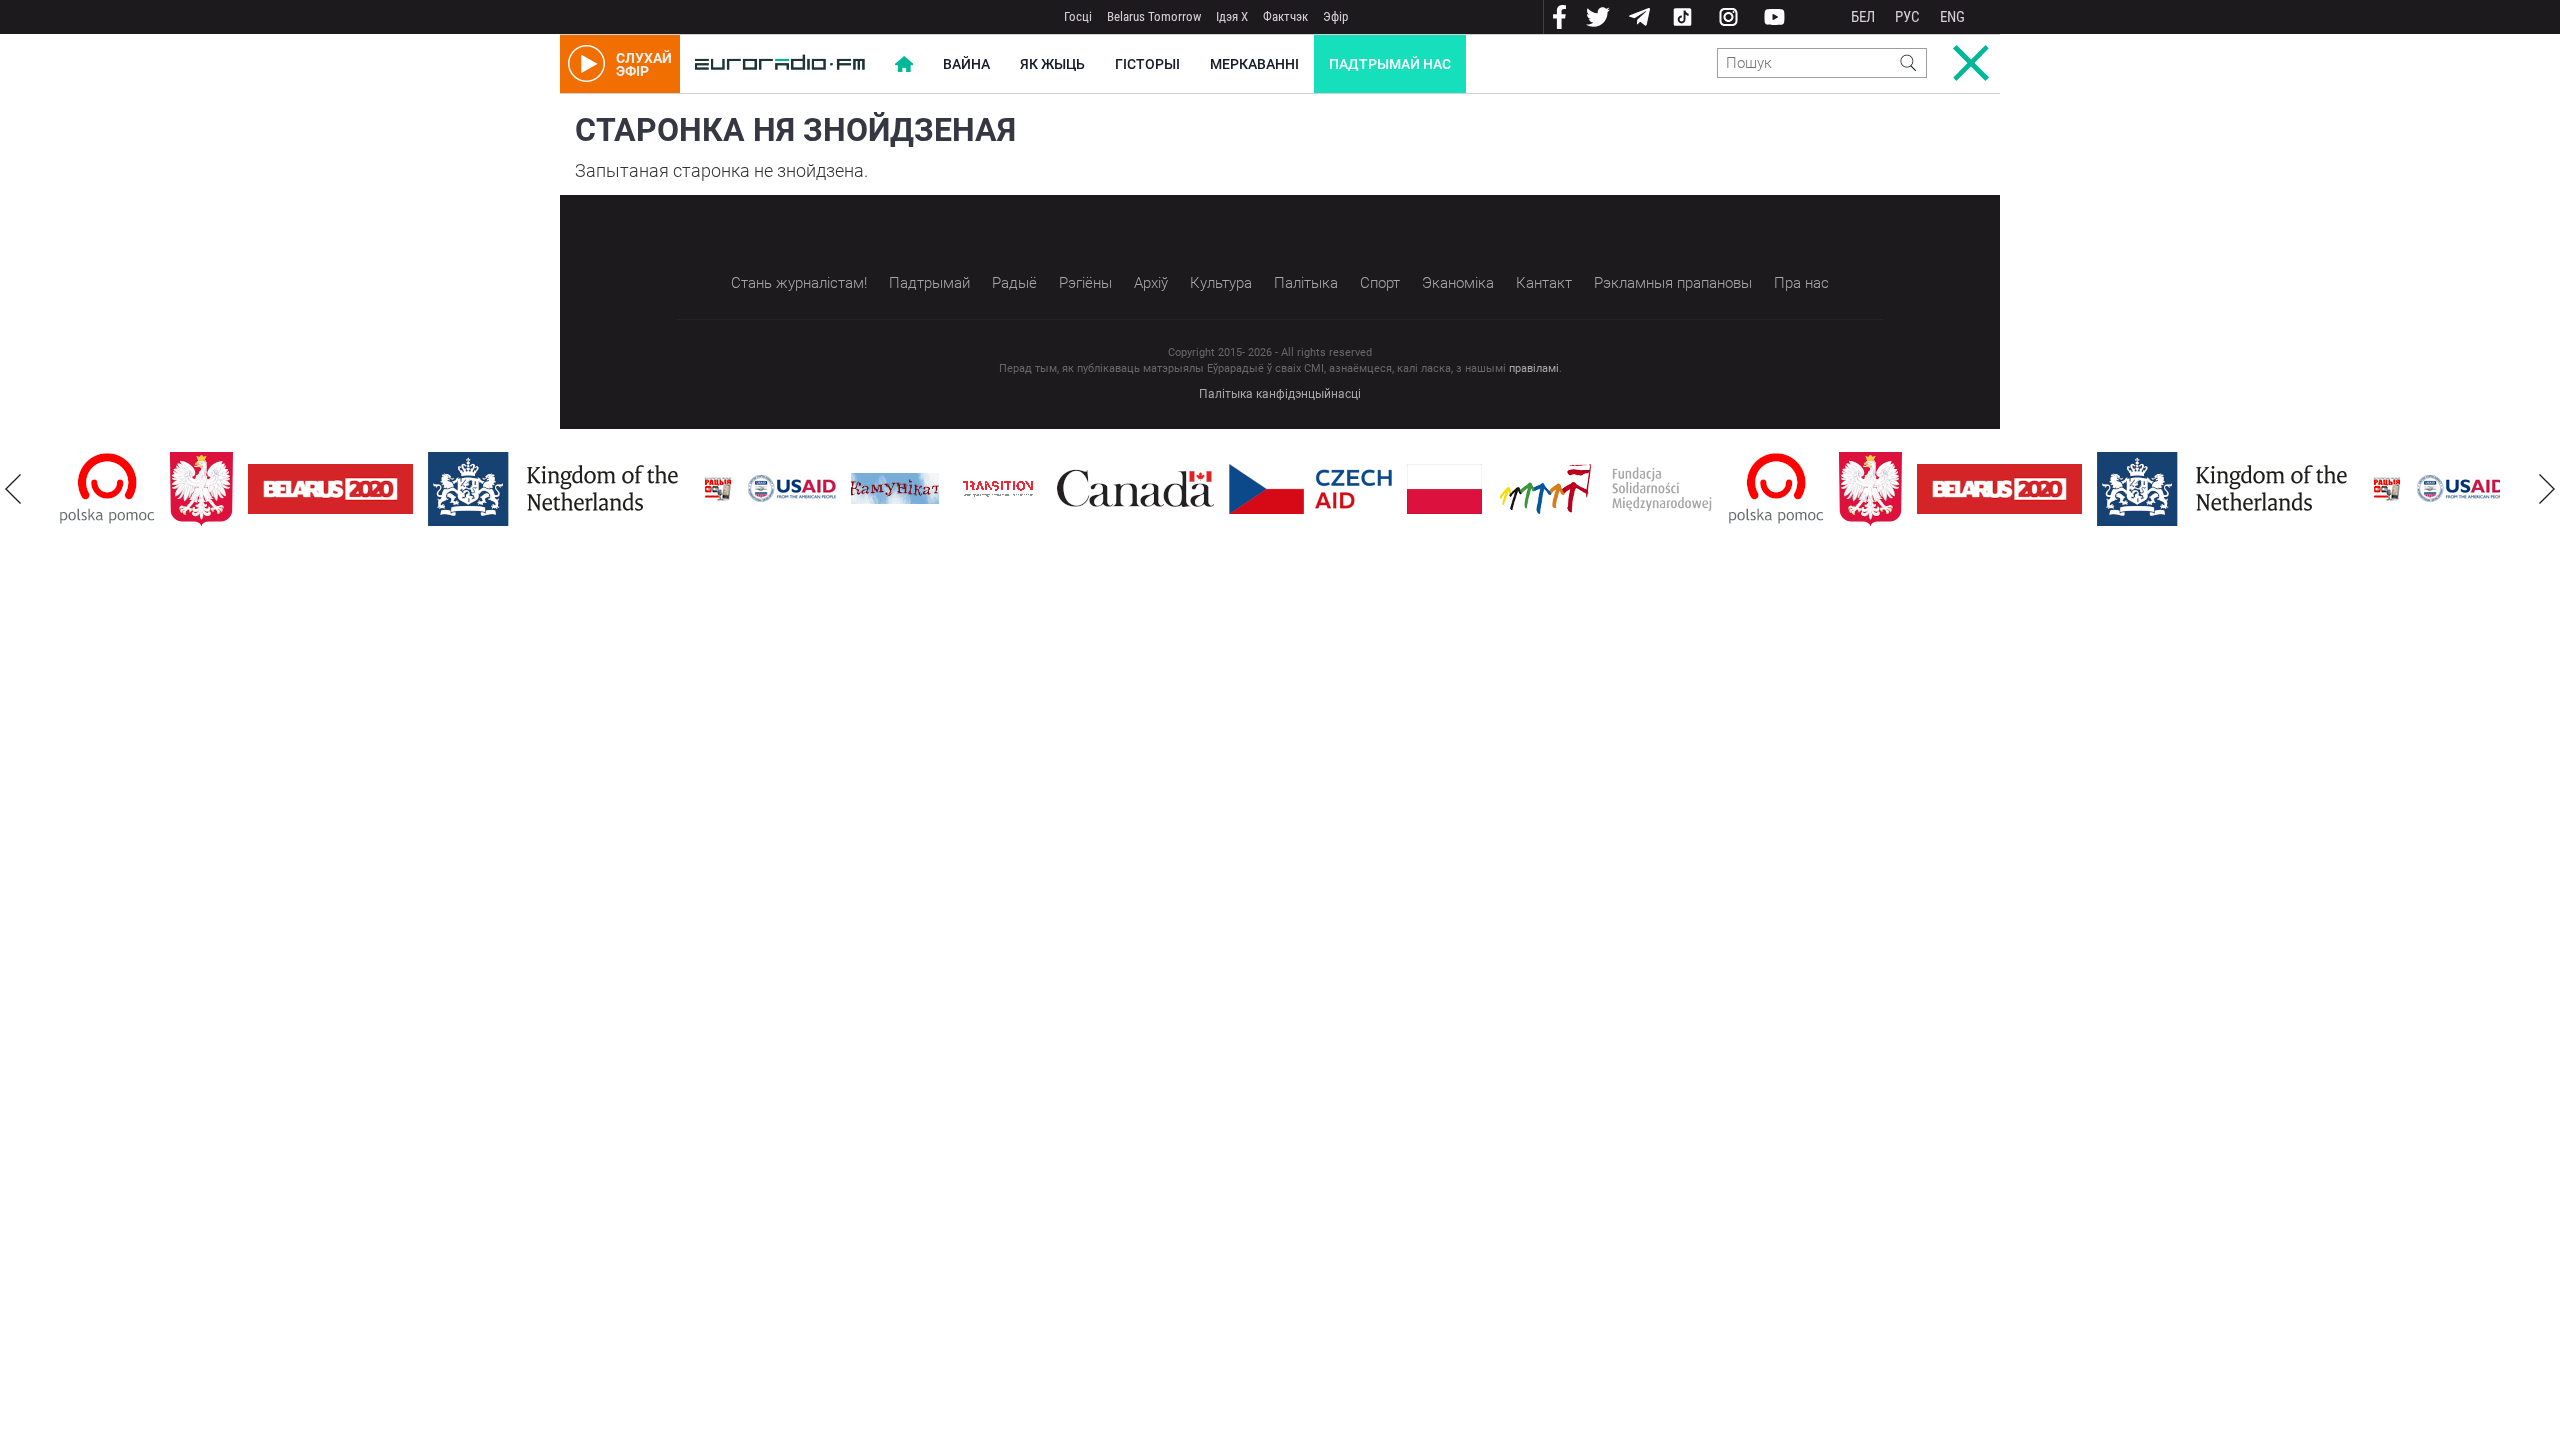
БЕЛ (1863, 17)
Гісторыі (1147, 64)
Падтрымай (929, 283)
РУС (1907, 17)
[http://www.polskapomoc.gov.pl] (107, 488)
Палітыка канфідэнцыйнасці (1280, 394)
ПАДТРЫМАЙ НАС (1390, 64)
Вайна (966, 64)
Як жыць (1052, 64)
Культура (1221, 283)
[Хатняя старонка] (780, 64)
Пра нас (1801, 283)
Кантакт (1544, 283)
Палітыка (1306, 283)
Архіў (1151, 283)
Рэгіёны (1085, 283)
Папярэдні (13, 489)
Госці (1078, 16)
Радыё (1014, 283)
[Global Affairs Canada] (1135, 488)
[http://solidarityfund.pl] (1605, 489)
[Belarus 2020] (330, 489)
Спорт (1380, 283)
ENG (1952, 17)
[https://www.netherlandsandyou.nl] (558, 489)
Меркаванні (1254, 64)
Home (904, 64)
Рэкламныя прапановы (1673, 283)
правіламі (1534, 368)
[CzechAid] (1310, 489)
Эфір (1335, 16)
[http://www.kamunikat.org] (895, 488)
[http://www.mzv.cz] (998, 489)
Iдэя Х (1232, 16)
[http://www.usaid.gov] (792, 489)
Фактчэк (1285, 16)
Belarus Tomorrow (1154, 16)
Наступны (2547, 489)
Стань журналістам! (799, 283)
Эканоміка (1458, 283)
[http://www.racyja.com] (718, 488)
